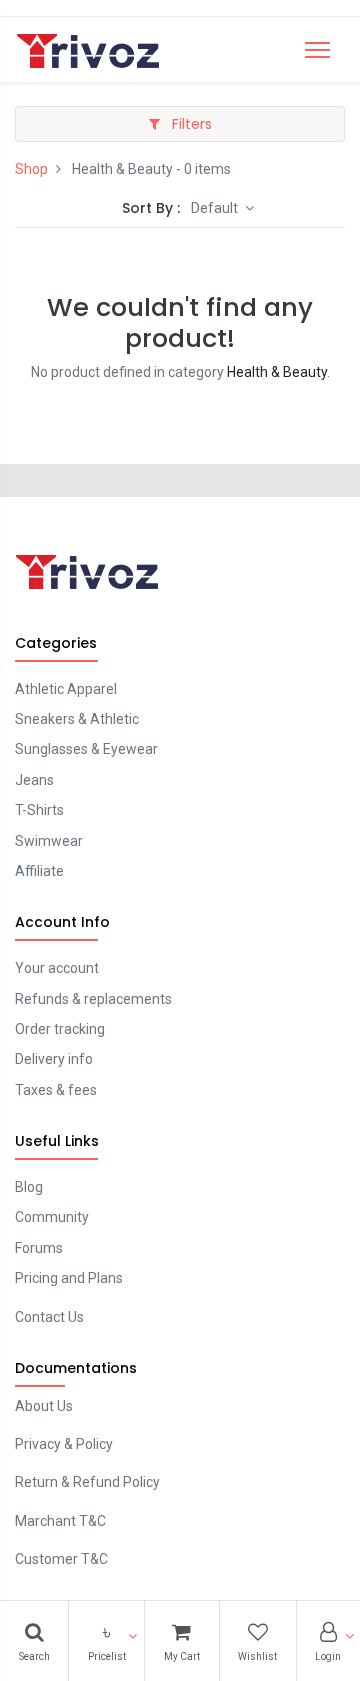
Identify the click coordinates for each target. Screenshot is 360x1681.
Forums (39, 1248)
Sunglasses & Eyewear (86, 749)
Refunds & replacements (93, 999)
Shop (31, 169)
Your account (57, 968)
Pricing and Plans (69, 1278)
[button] (106, 1641)
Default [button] (216, 208)
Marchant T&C (60, 1521)
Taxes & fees (56, 1090)
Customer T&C (61, 1559)
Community (52, 1217)
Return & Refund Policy (87, 1482)
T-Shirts (39, 810)
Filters (190, 124)
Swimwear (49, 841)
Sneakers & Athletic (77, 719)
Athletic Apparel (66, 689)
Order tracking (60, 1029)
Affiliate (39, 871)
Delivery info (54, 1059)
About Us (44, 1406)
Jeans (34, 780)
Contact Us (49, 1317)
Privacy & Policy (64, 1444)
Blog (29, 1187)
